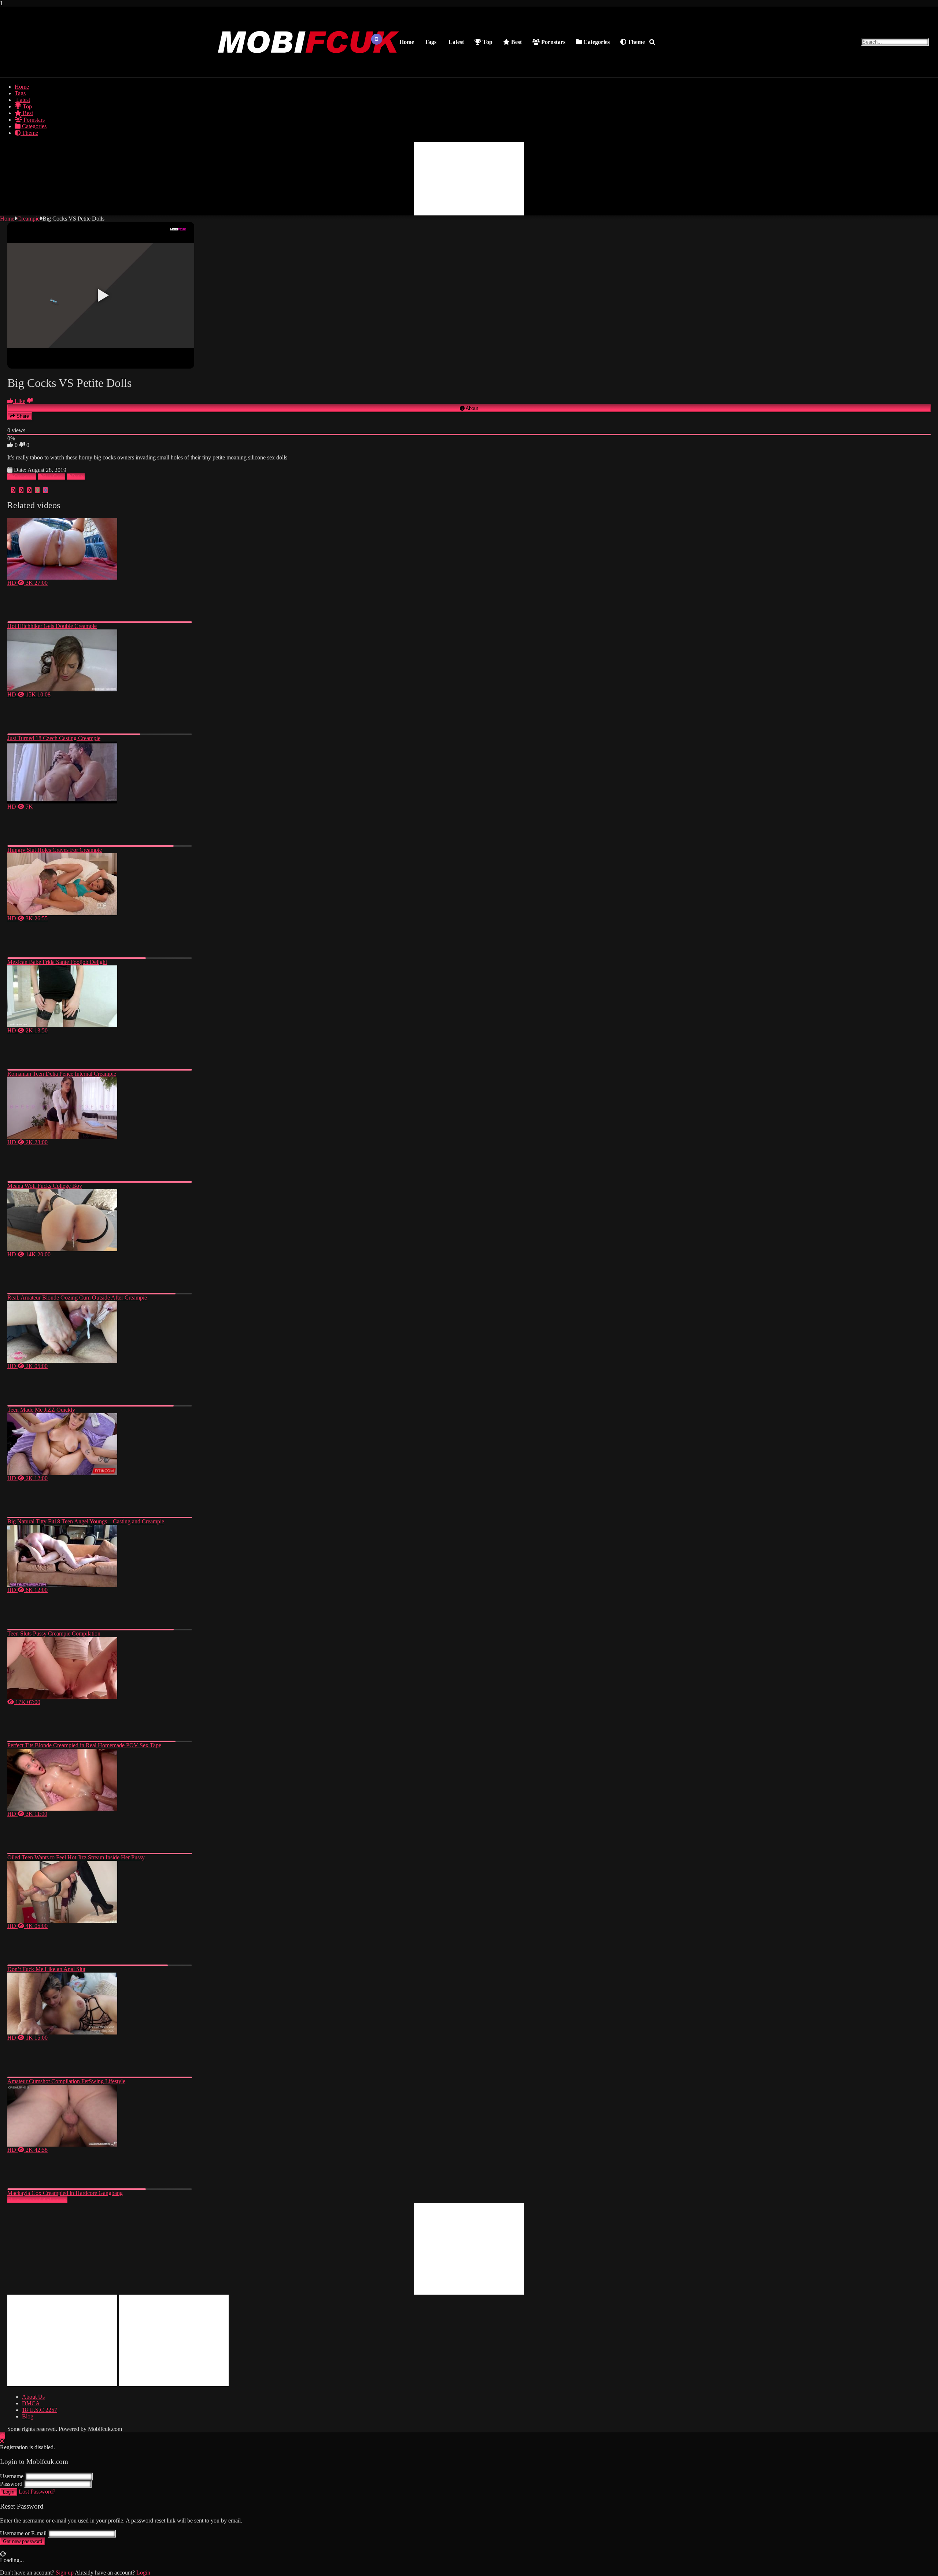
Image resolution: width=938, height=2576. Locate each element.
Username (12, 2476)
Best (516, 42)
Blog (28, 2416)
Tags (431, 42)
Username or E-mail (23, 2533)
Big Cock (54, 476)
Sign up (65, 2573)
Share (22, 416)
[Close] (2, 2441)
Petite (78, 476)
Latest (455, 42)
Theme (636, 42)
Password (11, 2484)
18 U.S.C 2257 (40, 2410)
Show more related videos (37, 2200)
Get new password (23, 2541)
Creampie (28, 219)
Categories (596, 42)
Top (487, 42)
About (471, 408)
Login (9, 2492)
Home (407, 42)
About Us (33, 2397)
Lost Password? (37, 2492)
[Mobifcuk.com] (309, 70)
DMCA (31, 2403)
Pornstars (553, 42)
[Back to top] (3, 2435)
